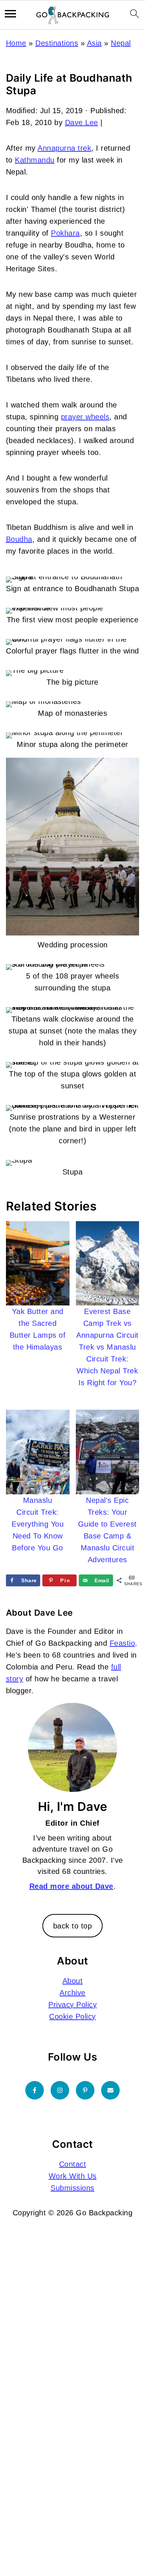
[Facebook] (35, 2090)
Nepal (121, 43)
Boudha (19, 539)
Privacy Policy (72, 2005)
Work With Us (73, 2176)
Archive (72, 1993)
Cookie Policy (72, 2016)
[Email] (110, 2090)
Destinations (57, 43)
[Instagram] (60, 2090)
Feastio (123, 1643)
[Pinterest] (85, 2090)
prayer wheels (85, 417)
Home (16, 43)
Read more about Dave (71, 1886)
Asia (94, 43)
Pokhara (65, 233)
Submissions (72, 2188)
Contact (73, 2164)
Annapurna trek (64, 148)
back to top (73, 1926)
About (73, 1981)
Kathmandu (35, 160)
